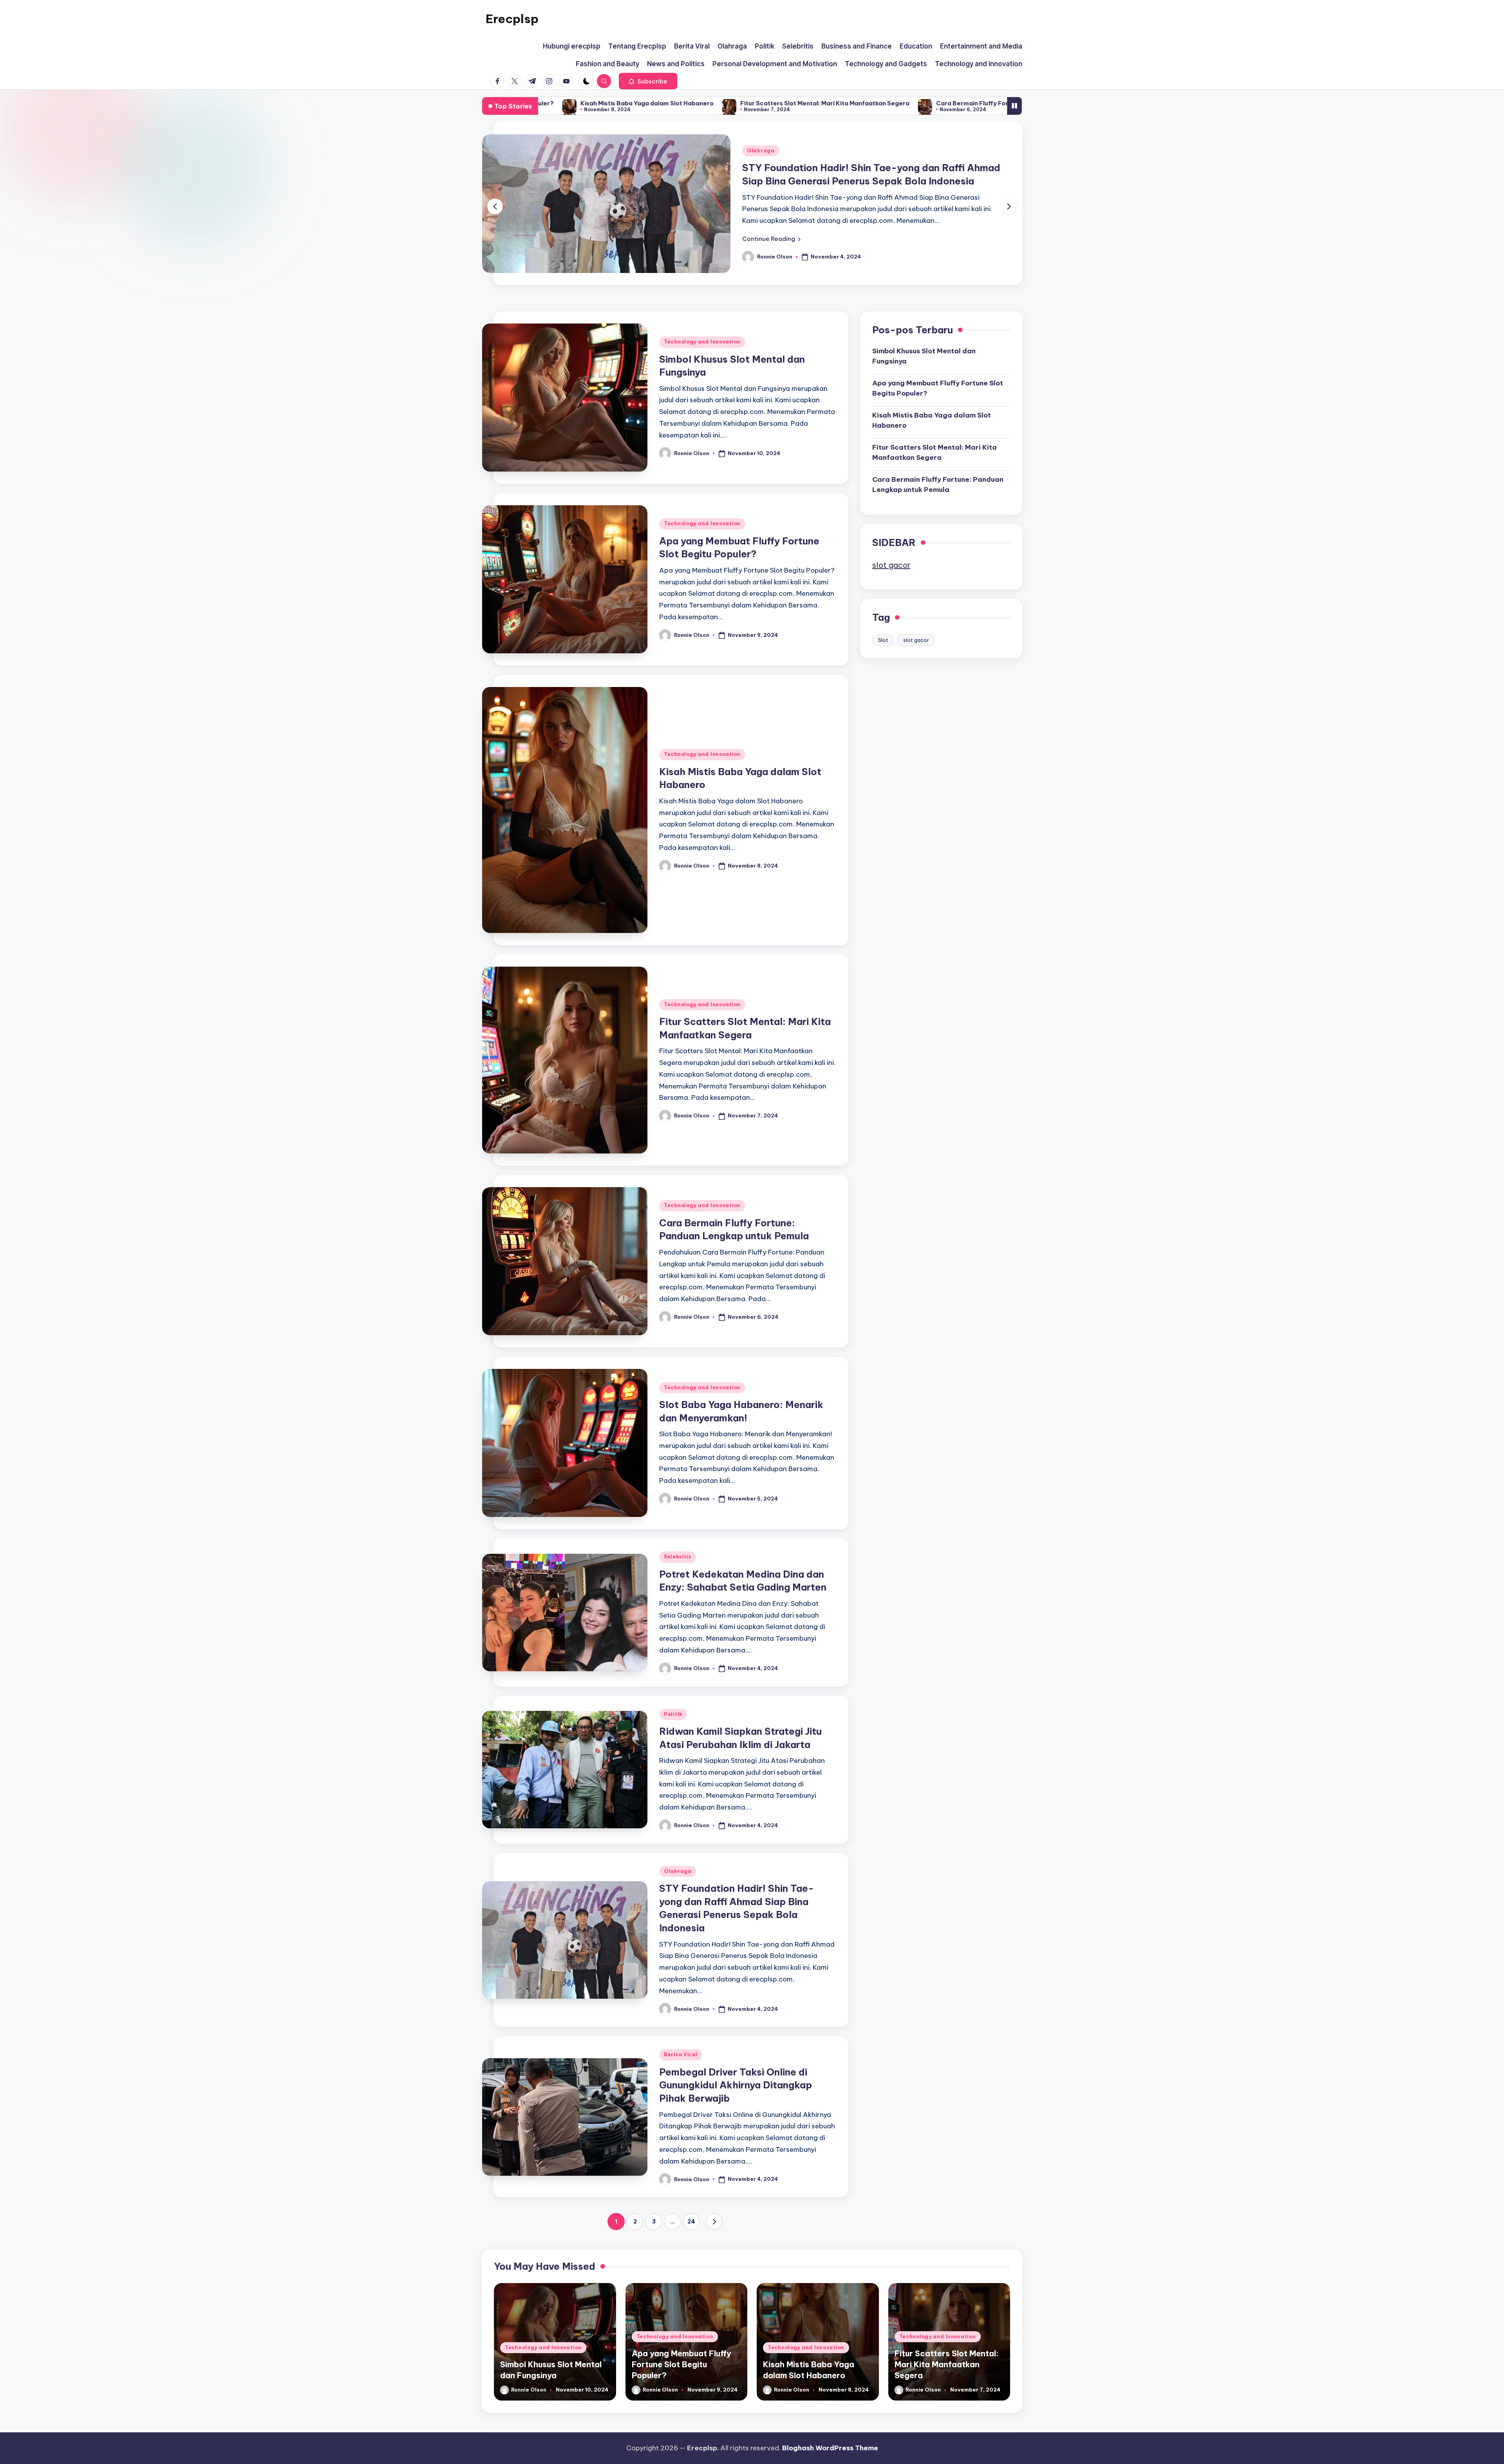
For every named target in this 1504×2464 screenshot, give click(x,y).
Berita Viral (764, 164)
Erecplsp (512, 19)
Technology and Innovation (702, 369)
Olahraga (678, 1898)
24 (691, 2249)
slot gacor (891, 592)
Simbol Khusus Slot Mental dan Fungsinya (924, 383)
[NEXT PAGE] (714, 2249)
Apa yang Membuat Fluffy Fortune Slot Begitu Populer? (938, 415)
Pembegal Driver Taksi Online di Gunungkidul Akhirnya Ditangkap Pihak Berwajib (736, 2112)
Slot (883, 667)
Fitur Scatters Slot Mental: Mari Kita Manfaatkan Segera (935, 479)
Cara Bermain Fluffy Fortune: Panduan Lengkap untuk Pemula (736, 103)
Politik (673, 1741)
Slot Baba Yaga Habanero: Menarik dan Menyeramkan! (936, 103)
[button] (648, 81)
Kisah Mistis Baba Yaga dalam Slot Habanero (932, 447)
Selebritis (678, 1584)
